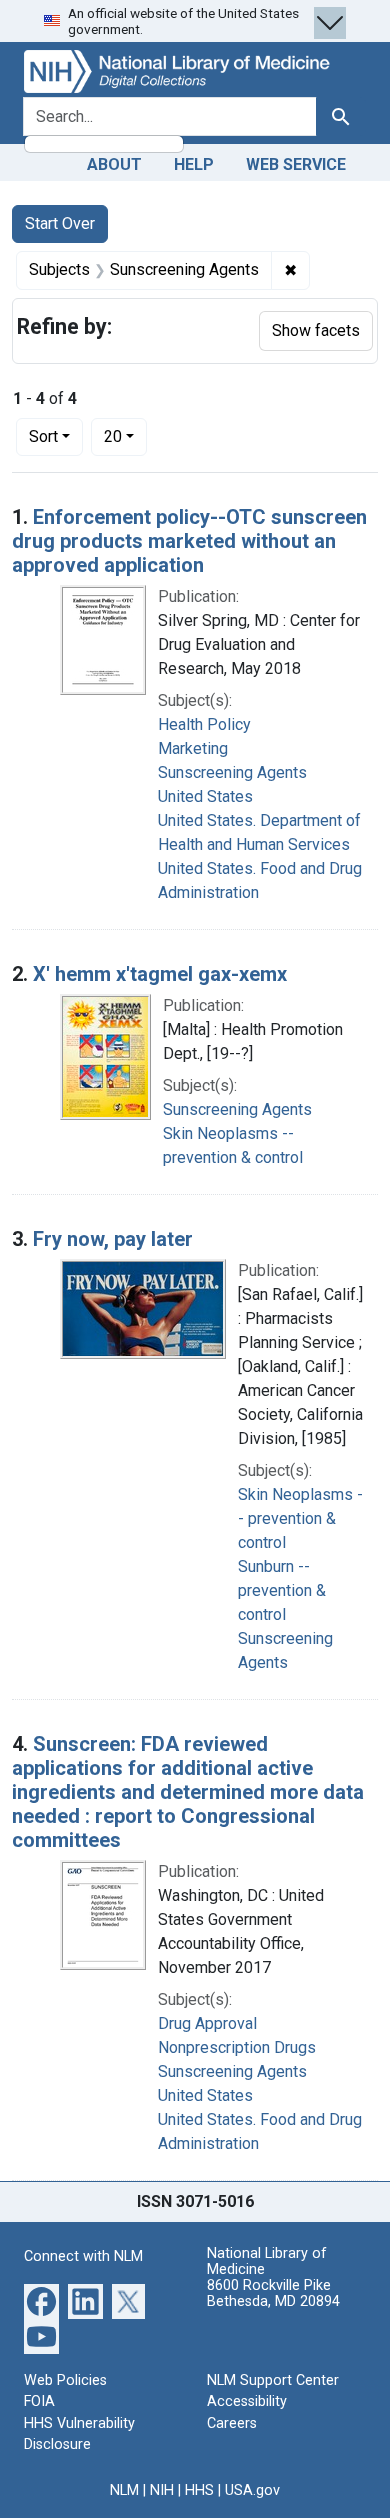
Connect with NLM (83, 2256)
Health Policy (204, 724)
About (114, 164)
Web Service (296, 164)
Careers (232, 2423)
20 (125, 436)
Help (194, 164)
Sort (43, 436)
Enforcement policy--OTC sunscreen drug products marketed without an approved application (189, 541)
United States (205, 796)
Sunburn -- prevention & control (282, 1590)
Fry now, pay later (113, 1239)
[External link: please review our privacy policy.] (41, 2299)
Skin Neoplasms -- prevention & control (300, 1518)
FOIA (39, 2401)
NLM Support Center (273, 2380)
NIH (162, 2490)
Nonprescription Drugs (237, 2047)
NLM (124, 2490)
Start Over (60, 223)
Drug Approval (207, 2023)
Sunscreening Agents (232, 772)
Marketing (193, 748)
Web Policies (65, 2380)
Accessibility (247, 2401)
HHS (199, 2490)
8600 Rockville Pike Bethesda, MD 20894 (273, 2293)
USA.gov (252, 2490)
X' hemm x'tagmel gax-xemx (160, 974)
